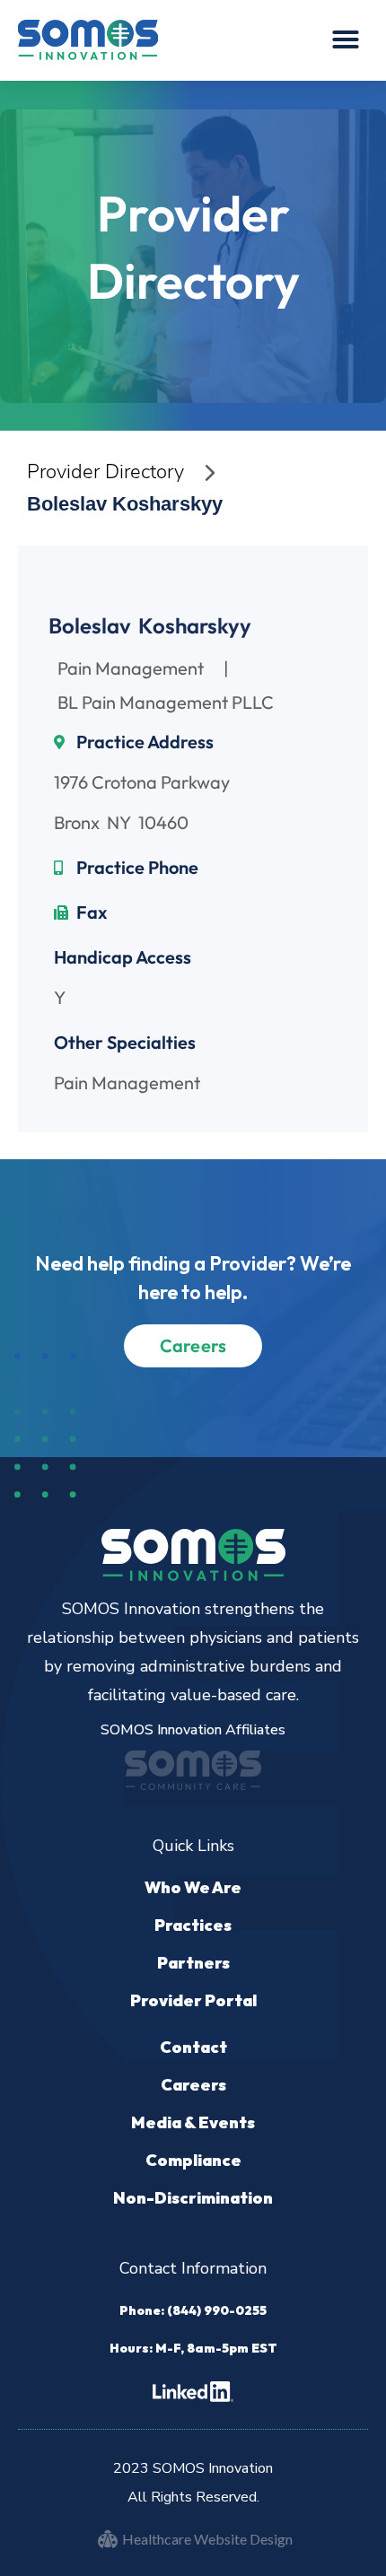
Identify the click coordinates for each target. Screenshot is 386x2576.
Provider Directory (105, 472)
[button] (346, 39)
